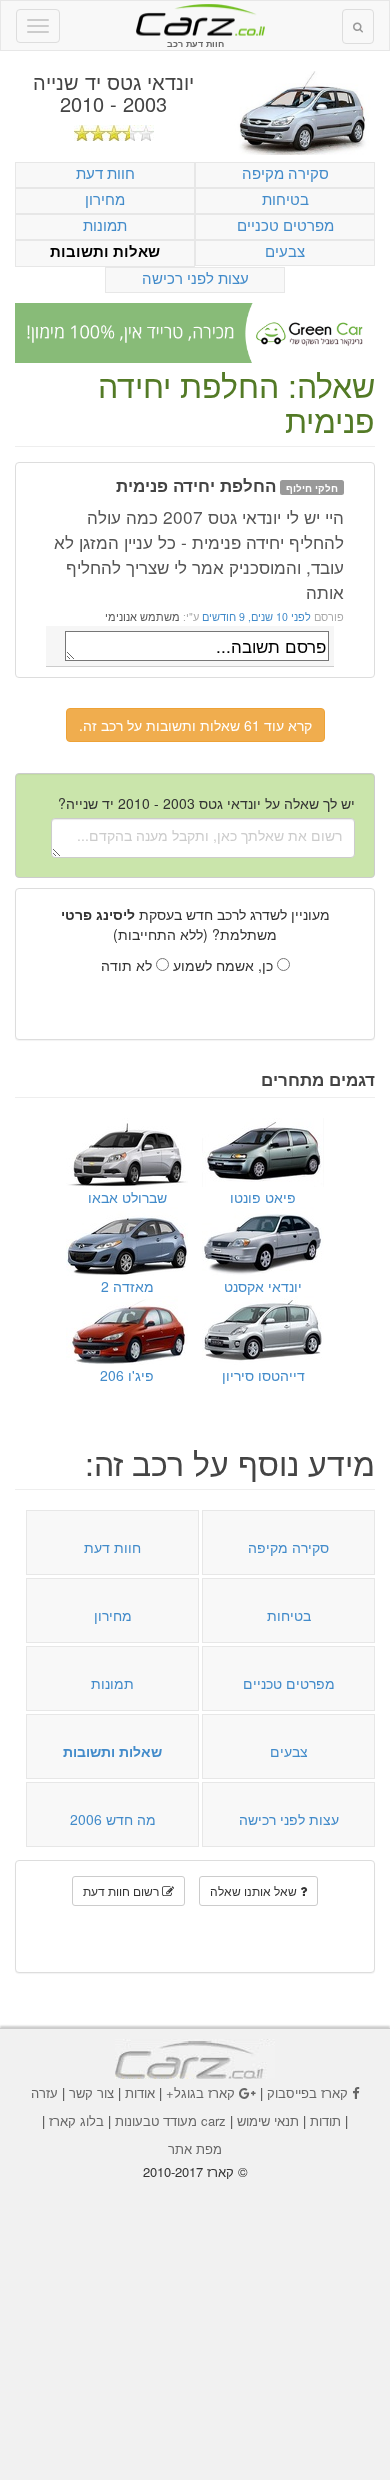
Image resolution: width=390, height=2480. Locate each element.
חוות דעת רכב (195, 19)
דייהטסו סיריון (263, 1375)
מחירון (105, 198)
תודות (325, 2120)
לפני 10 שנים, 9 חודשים (255, 616)
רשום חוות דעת (122, 1890)
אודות (140, 2092)
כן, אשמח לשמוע (225, 965)
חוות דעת (105, 172)
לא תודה (128, 965)
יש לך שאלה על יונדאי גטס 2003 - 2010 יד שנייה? (206, 803)
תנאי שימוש (268, 2120)
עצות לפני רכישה (195, 277)
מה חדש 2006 (113, 1819)
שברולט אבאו (127, 1197)
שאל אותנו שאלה (255, 1890)
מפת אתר (195, 2148)
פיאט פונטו (263, 1197)
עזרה (44, 2092)
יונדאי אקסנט (263, 1286)
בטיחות (285, 198)
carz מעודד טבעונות (170, 2120)
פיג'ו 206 (127, 1375)
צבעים (285, 250)
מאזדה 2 (127, 1286)
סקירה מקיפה (285, 172)
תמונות (105, 224)
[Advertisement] (195, 2316)
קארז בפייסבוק (307, 2092)
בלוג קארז (76, 2120)
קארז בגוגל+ (200, 2092)
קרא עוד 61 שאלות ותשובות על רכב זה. (195, 725)
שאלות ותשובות (105, 251)
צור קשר (91, 2092)
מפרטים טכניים (285, 224)
